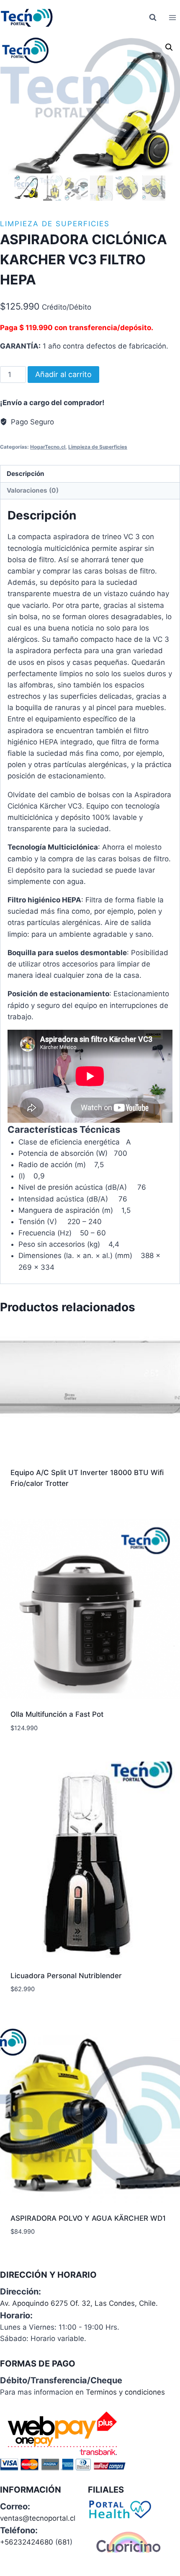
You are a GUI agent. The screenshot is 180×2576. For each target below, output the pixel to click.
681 (64, 2542)
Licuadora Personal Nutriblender (66, 1976)
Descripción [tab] (26, 474)
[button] (169, 47)
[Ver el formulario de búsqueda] (153, 18)
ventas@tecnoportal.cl (38, 2518)
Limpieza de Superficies (55, 224)
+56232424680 (27, 2542)
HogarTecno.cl (48, 447)
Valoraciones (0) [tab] (33, 490)
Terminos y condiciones (125, 2392)
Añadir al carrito (63, 374)
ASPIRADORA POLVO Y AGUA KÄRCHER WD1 (88, 2218)
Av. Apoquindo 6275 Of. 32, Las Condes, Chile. (79, 2303)
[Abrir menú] (172, 17)
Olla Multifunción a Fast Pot (57, 1714)
